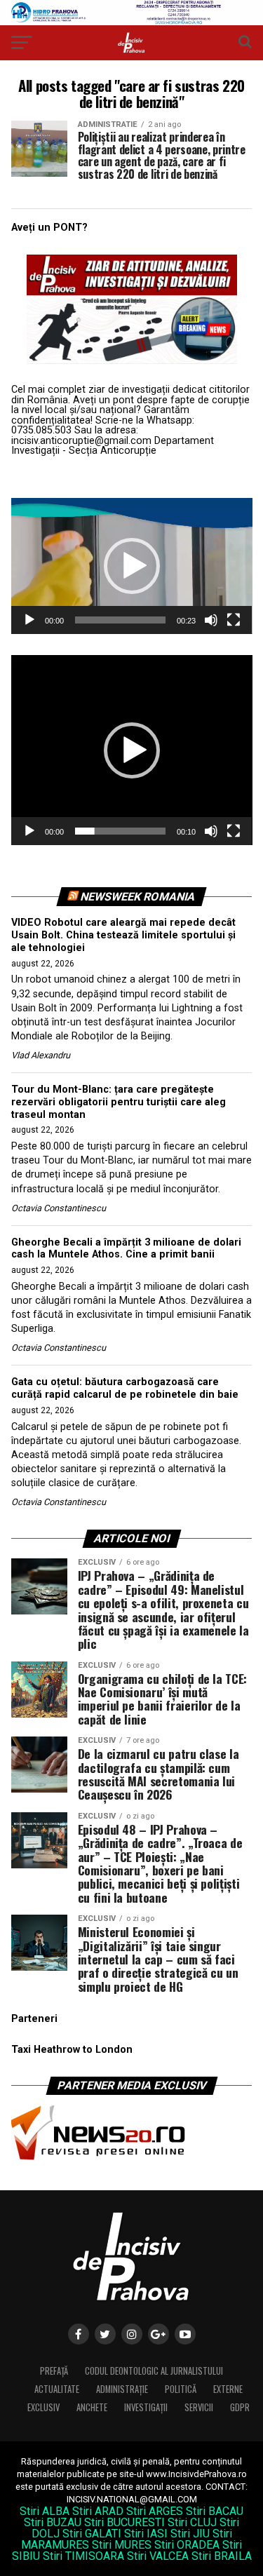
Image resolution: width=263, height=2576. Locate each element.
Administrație (122, 2389)
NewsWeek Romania (137, 897)
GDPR (240, 2407)
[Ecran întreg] (234, 620)
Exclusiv (43, 2407)
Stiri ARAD (98, 2511)
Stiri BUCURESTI (124, 2522)
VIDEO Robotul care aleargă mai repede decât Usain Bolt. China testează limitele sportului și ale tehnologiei (123, 935)
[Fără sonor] (211, 620)
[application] (132, 566)
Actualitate (57, 2389)
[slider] (121, 620)
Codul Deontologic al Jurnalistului (154, 2371)
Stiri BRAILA (222, 2556)
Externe (228, 2389)
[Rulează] (29, 620)
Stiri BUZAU (53, 2522)
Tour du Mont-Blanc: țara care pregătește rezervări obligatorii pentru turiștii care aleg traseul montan (119, 1102)
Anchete (92, 2407)
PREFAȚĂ (54, 2371)
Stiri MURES (122, 2545)
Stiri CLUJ (192, 2522)
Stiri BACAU (215, 2511)
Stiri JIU (190, 2534)
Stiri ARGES (155, 2511)
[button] (132, 566)
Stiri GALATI (92, 2534)
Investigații (146, 2407)
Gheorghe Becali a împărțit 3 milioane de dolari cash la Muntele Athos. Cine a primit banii (126, 1249)
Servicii (199, 2407)
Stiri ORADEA (187, 2545)
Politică (181, 2389)
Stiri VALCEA (158, 2556)
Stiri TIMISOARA (83, 2556)
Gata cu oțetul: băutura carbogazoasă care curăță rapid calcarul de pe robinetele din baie (125, 1388)
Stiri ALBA (45, 2511)
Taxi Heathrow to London (72, 2050)
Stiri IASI (146, 2534)
